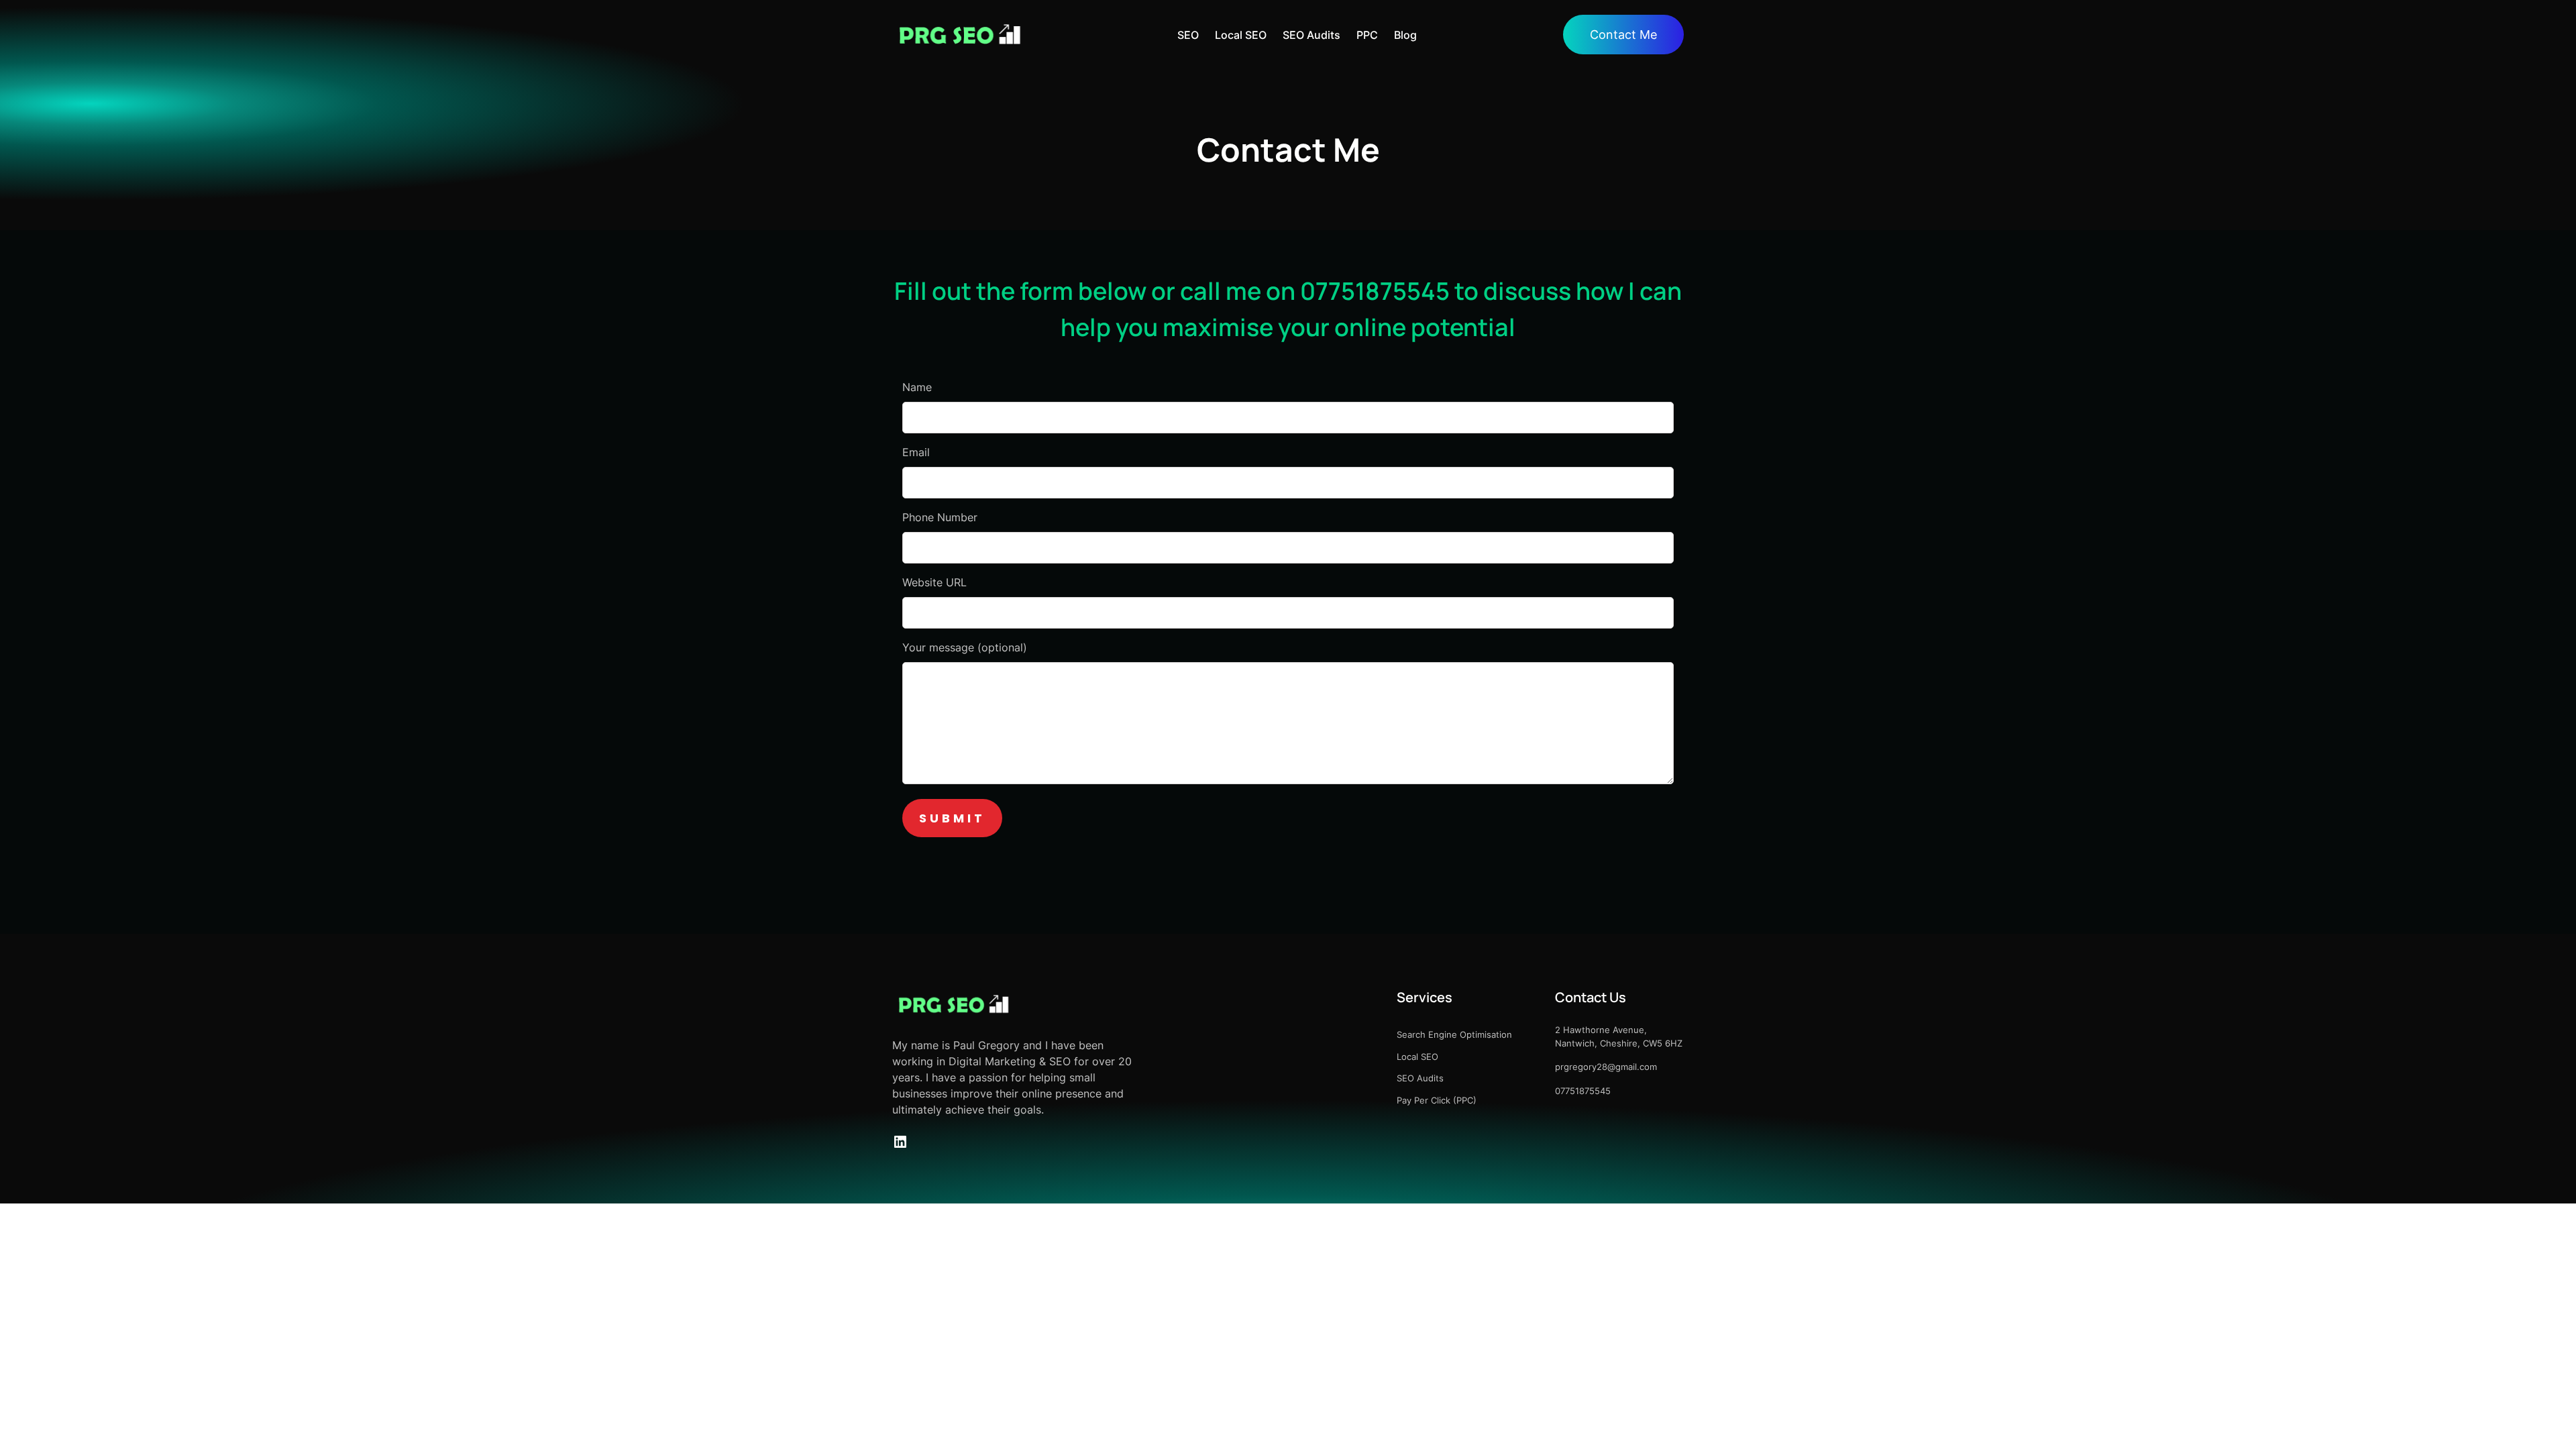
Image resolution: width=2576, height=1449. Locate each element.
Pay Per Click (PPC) (1437, 1100)
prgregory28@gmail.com (1606, 1067)
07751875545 (1583, 1091)
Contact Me (1623, 35)
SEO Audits (1420, 1078)
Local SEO (1417, 1057)
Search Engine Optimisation (1454, 1034)
